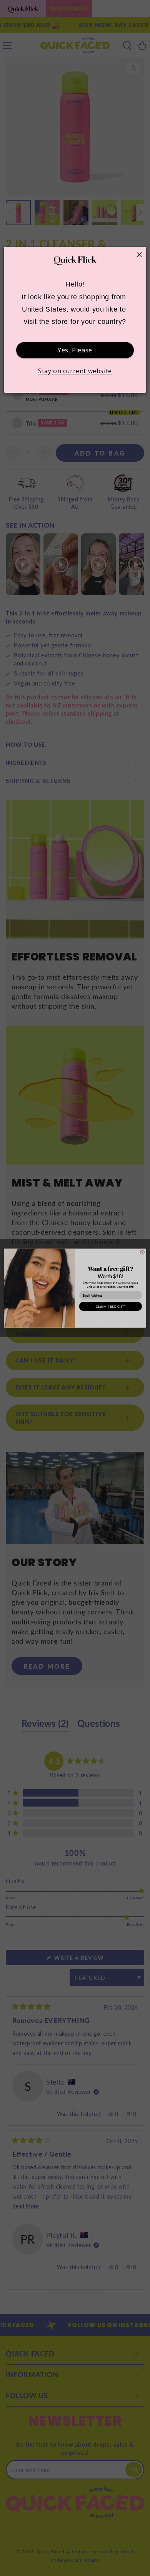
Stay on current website (75, 371)
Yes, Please (75, 350)
